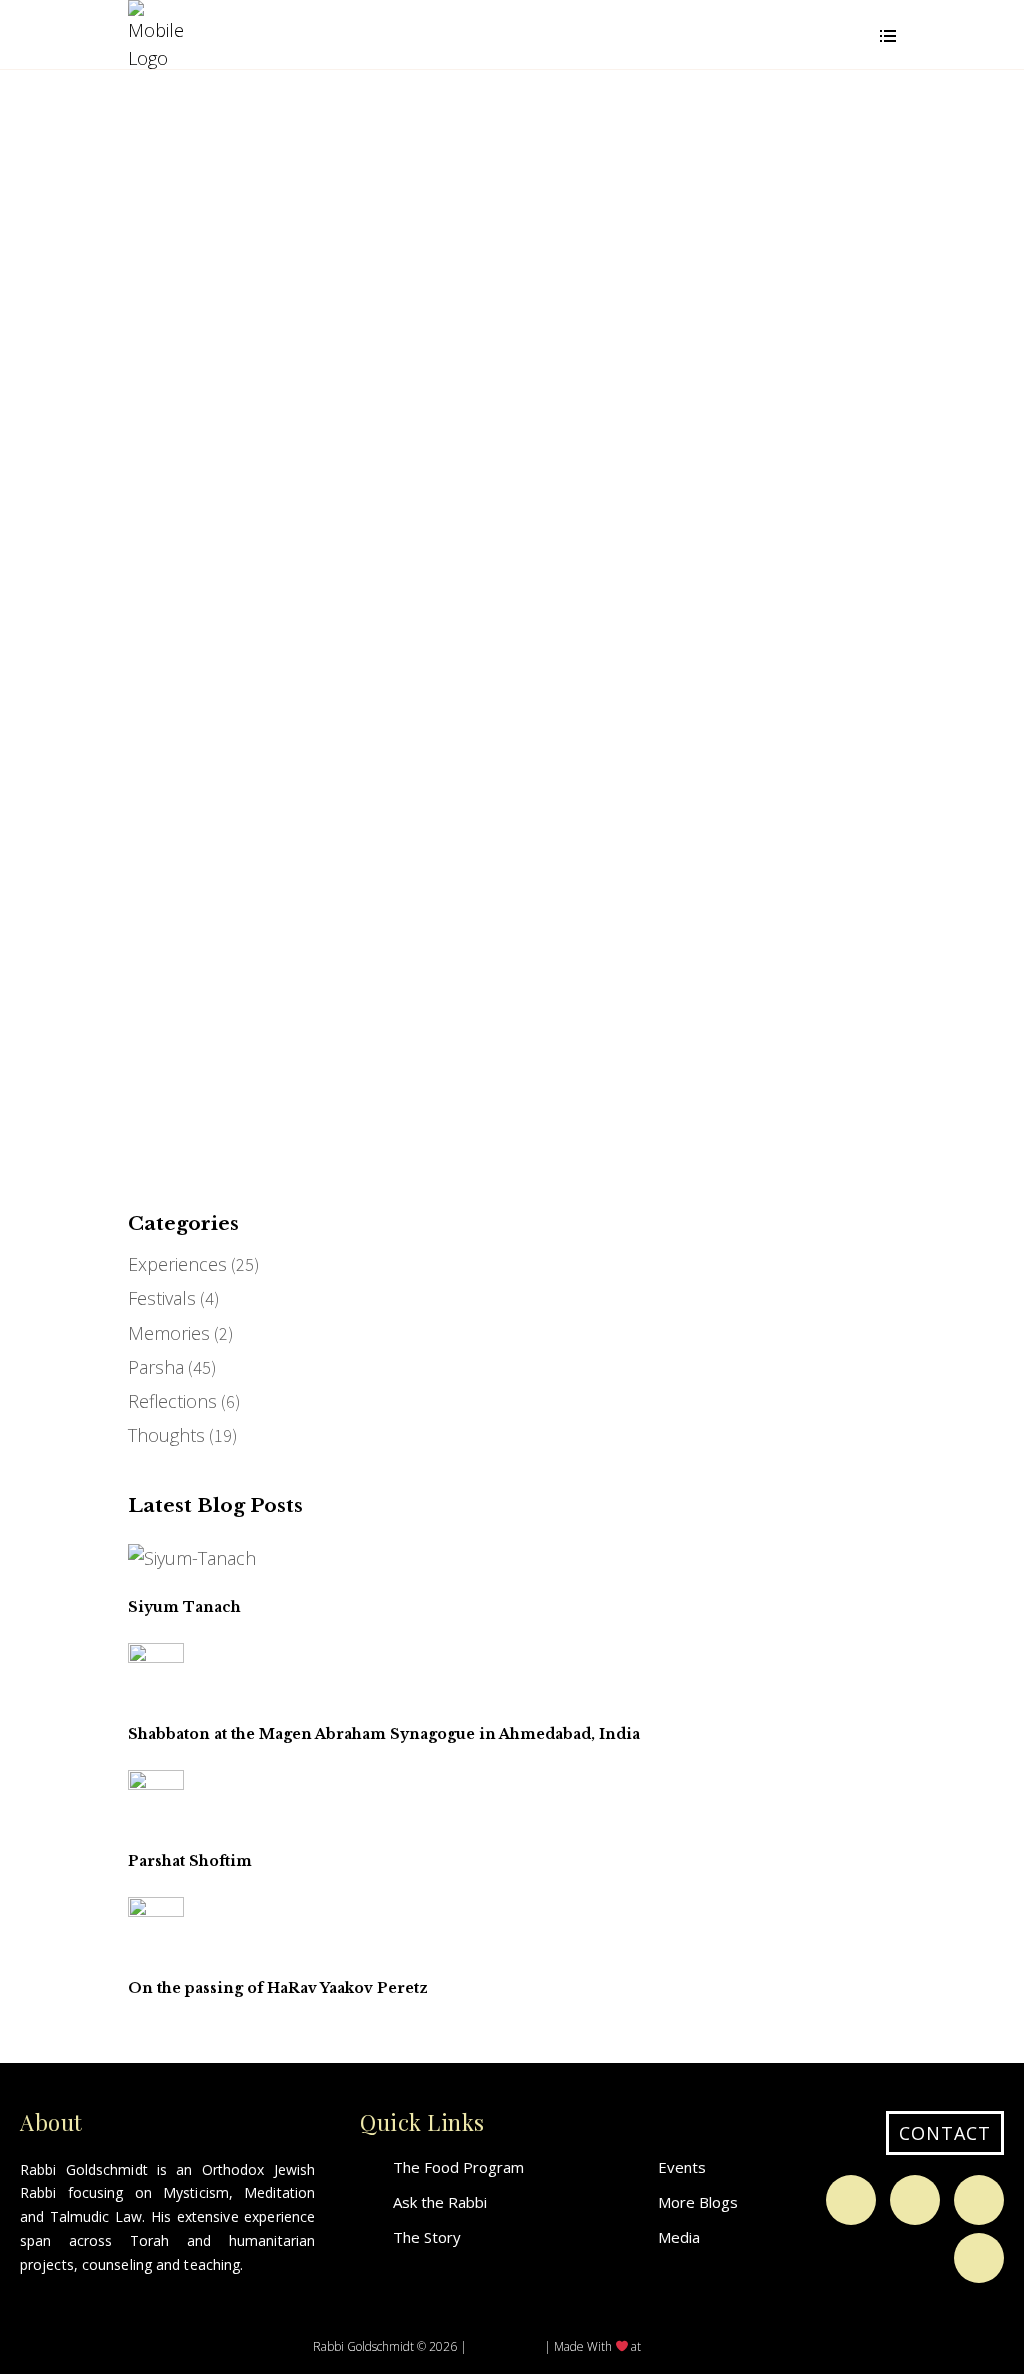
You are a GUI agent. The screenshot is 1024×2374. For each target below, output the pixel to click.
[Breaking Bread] (198, 183)
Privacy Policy (505, 2345)
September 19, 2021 (211, 744)
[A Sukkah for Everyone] (229, 636)
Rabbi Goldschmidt (205, 302)
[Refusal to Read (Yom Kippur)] (470, 619)
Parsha (156, 1367)
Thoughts (194, 215)
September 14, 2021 (480, 709)
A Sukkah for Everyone (195, 815)
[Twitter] (979, 2200)
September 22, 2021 (211, 272)
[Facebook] (851, 2200)
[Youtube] (979, 2258)
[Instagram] (915, 2200)
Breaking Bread (210, 330)
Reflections (172, 1401)
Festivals (162, 1298)
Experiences (177, 1264)
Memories (169, 1333)
